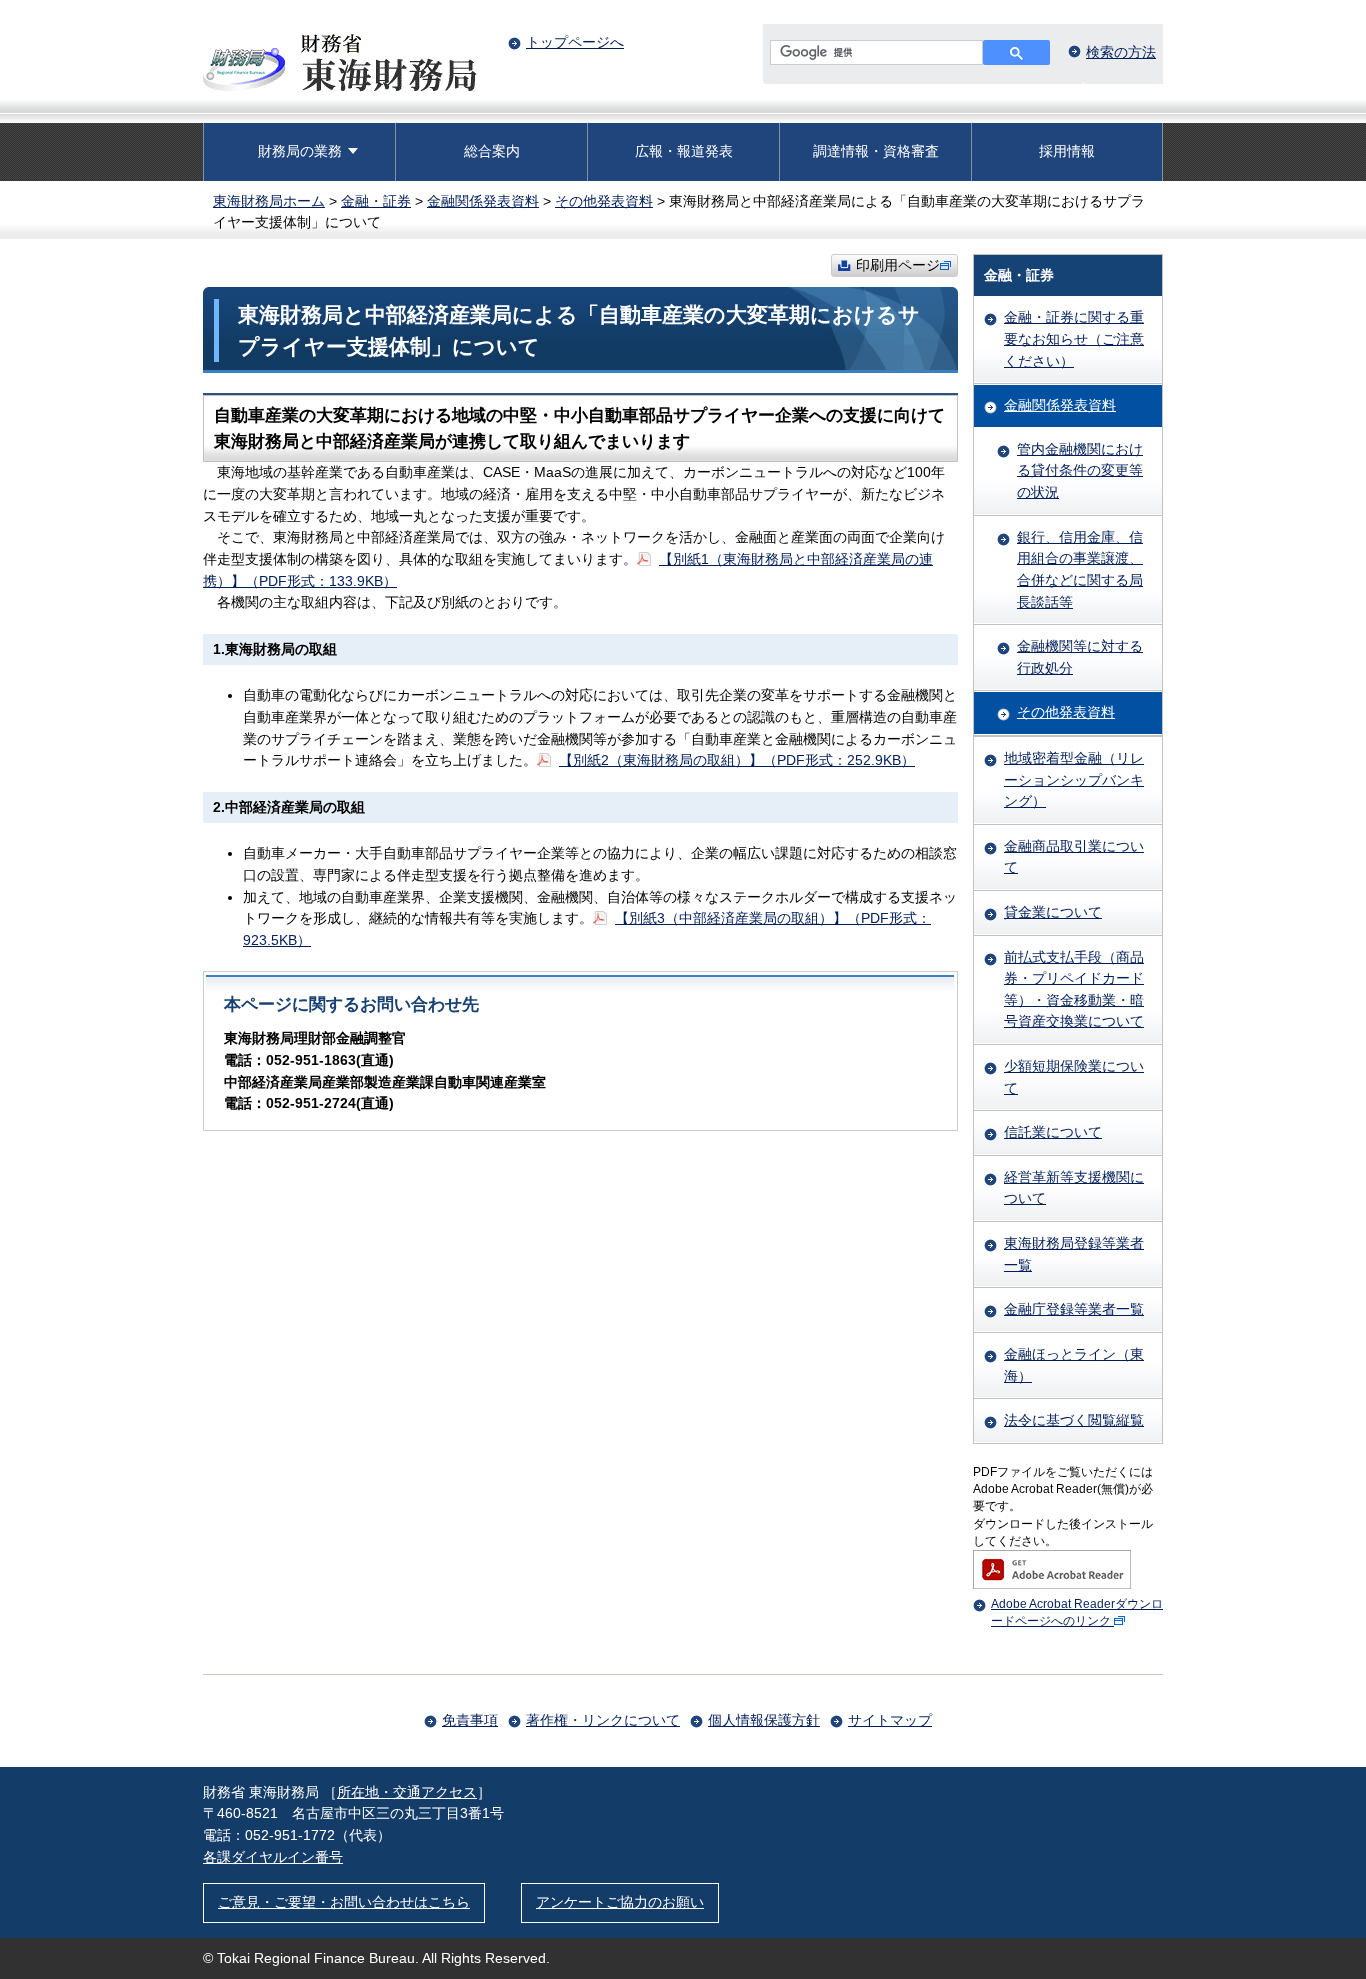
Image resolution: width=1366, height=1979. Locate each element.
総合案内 (492, 151)
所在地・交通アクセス (407, 1792)
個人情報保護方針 (764, 1720)
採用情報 (1067, 151)
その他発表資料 (604, 201)
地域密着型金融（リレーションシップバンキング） (1074, 779)
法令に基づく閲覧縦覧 (1074, 1420)
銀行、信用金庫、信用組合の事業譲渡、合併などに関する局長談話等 (1080, 569)
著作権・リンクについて (603, 1720)
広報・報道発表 (684, 151)
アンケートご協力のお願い (620, 1902)
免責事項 (470, 1720)
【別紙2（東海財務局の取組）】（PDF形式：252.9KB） (737, 760)
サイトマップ (890, 1720)
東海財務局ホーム (269, 201)
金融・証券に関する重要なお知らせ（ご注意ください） (1074, 338)
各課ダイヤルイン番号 (273, 1857)
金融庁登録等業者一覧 (1074, 1309)
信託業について (1053, 1132)
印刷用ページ (898, 265)
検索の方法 (1121, 52)
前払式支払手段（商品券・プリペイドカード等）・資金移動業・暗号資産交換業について (1074, 989)
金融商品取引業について (1074, 857)
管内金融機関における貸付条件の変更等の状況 (1080, 470)
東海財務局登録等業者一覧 (1074, 1254)
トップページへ (575, 42)
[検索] (1016, 52)
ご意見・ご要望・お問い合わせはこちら (344, 1902)
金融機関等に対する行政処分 (1080, 657)
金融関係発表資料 (483, 201)
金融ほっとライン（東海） (1074, 1365)
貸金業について (1053, 912)
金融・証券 (376, 201)
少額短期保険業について (1074, 1077)
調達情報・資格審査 (876, 151)
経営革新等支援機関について (1074, 1188)
